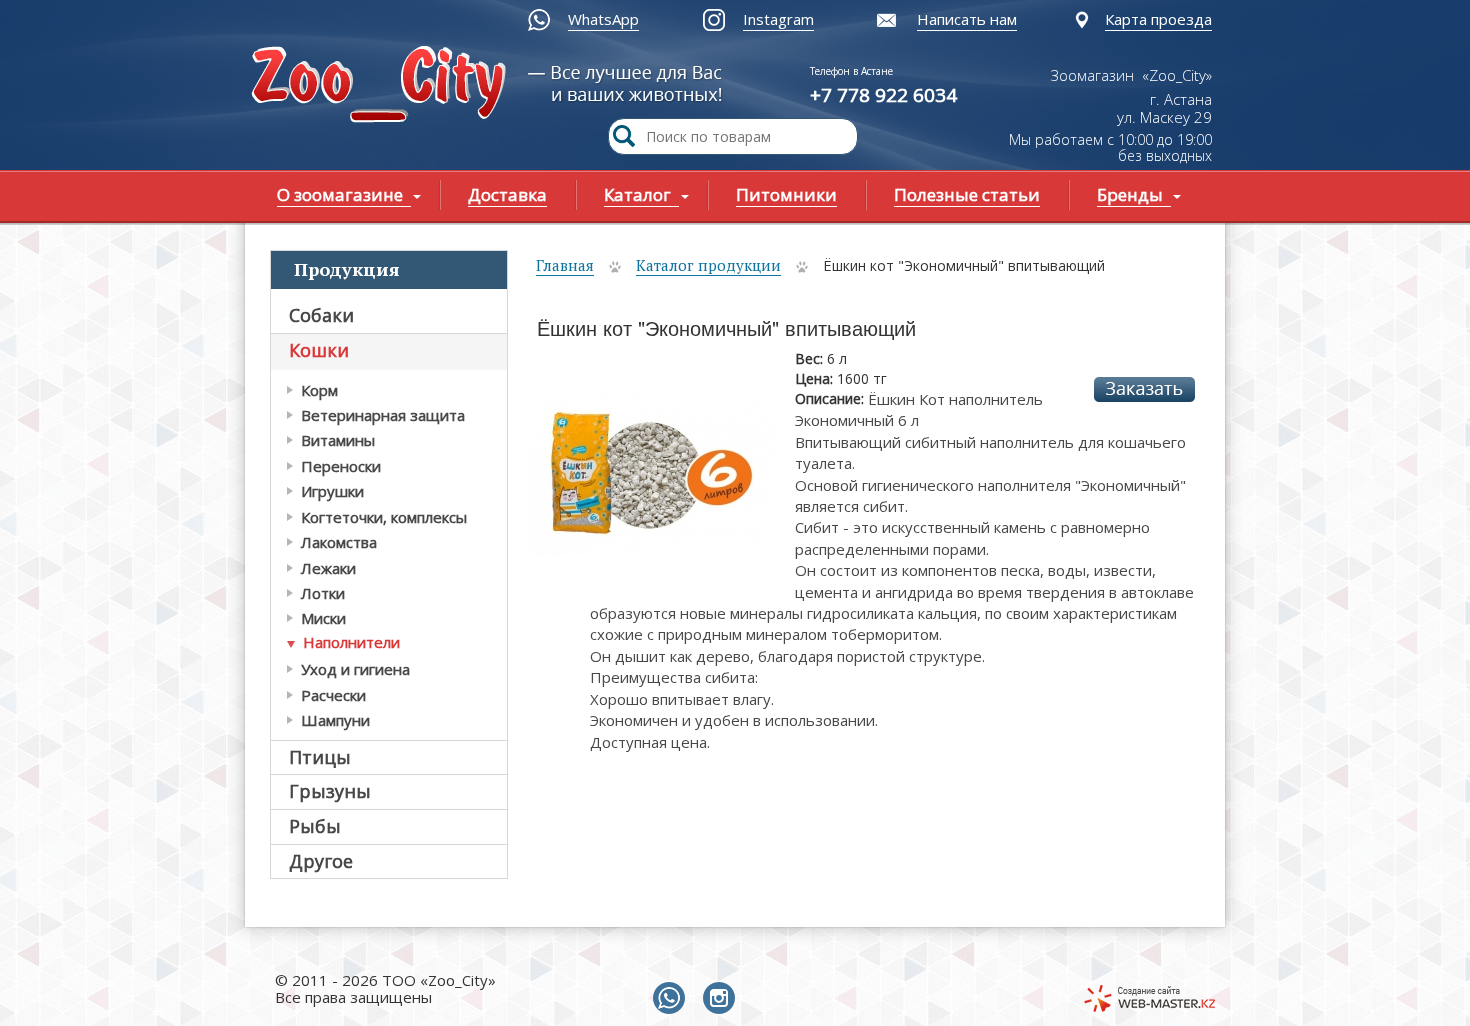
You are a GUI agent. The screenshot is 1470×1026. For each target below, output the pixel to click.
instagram (723, 999)
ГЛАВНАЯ (383, 86)
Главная (565, 265)
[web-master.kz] (1149, 998)
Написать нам (967, 19)
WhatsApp (603, 19)
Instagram (778, 19)
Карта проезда (1158, 19)
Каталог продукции (708, 265)
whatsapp (673, 999)
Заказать (1144, 389)
